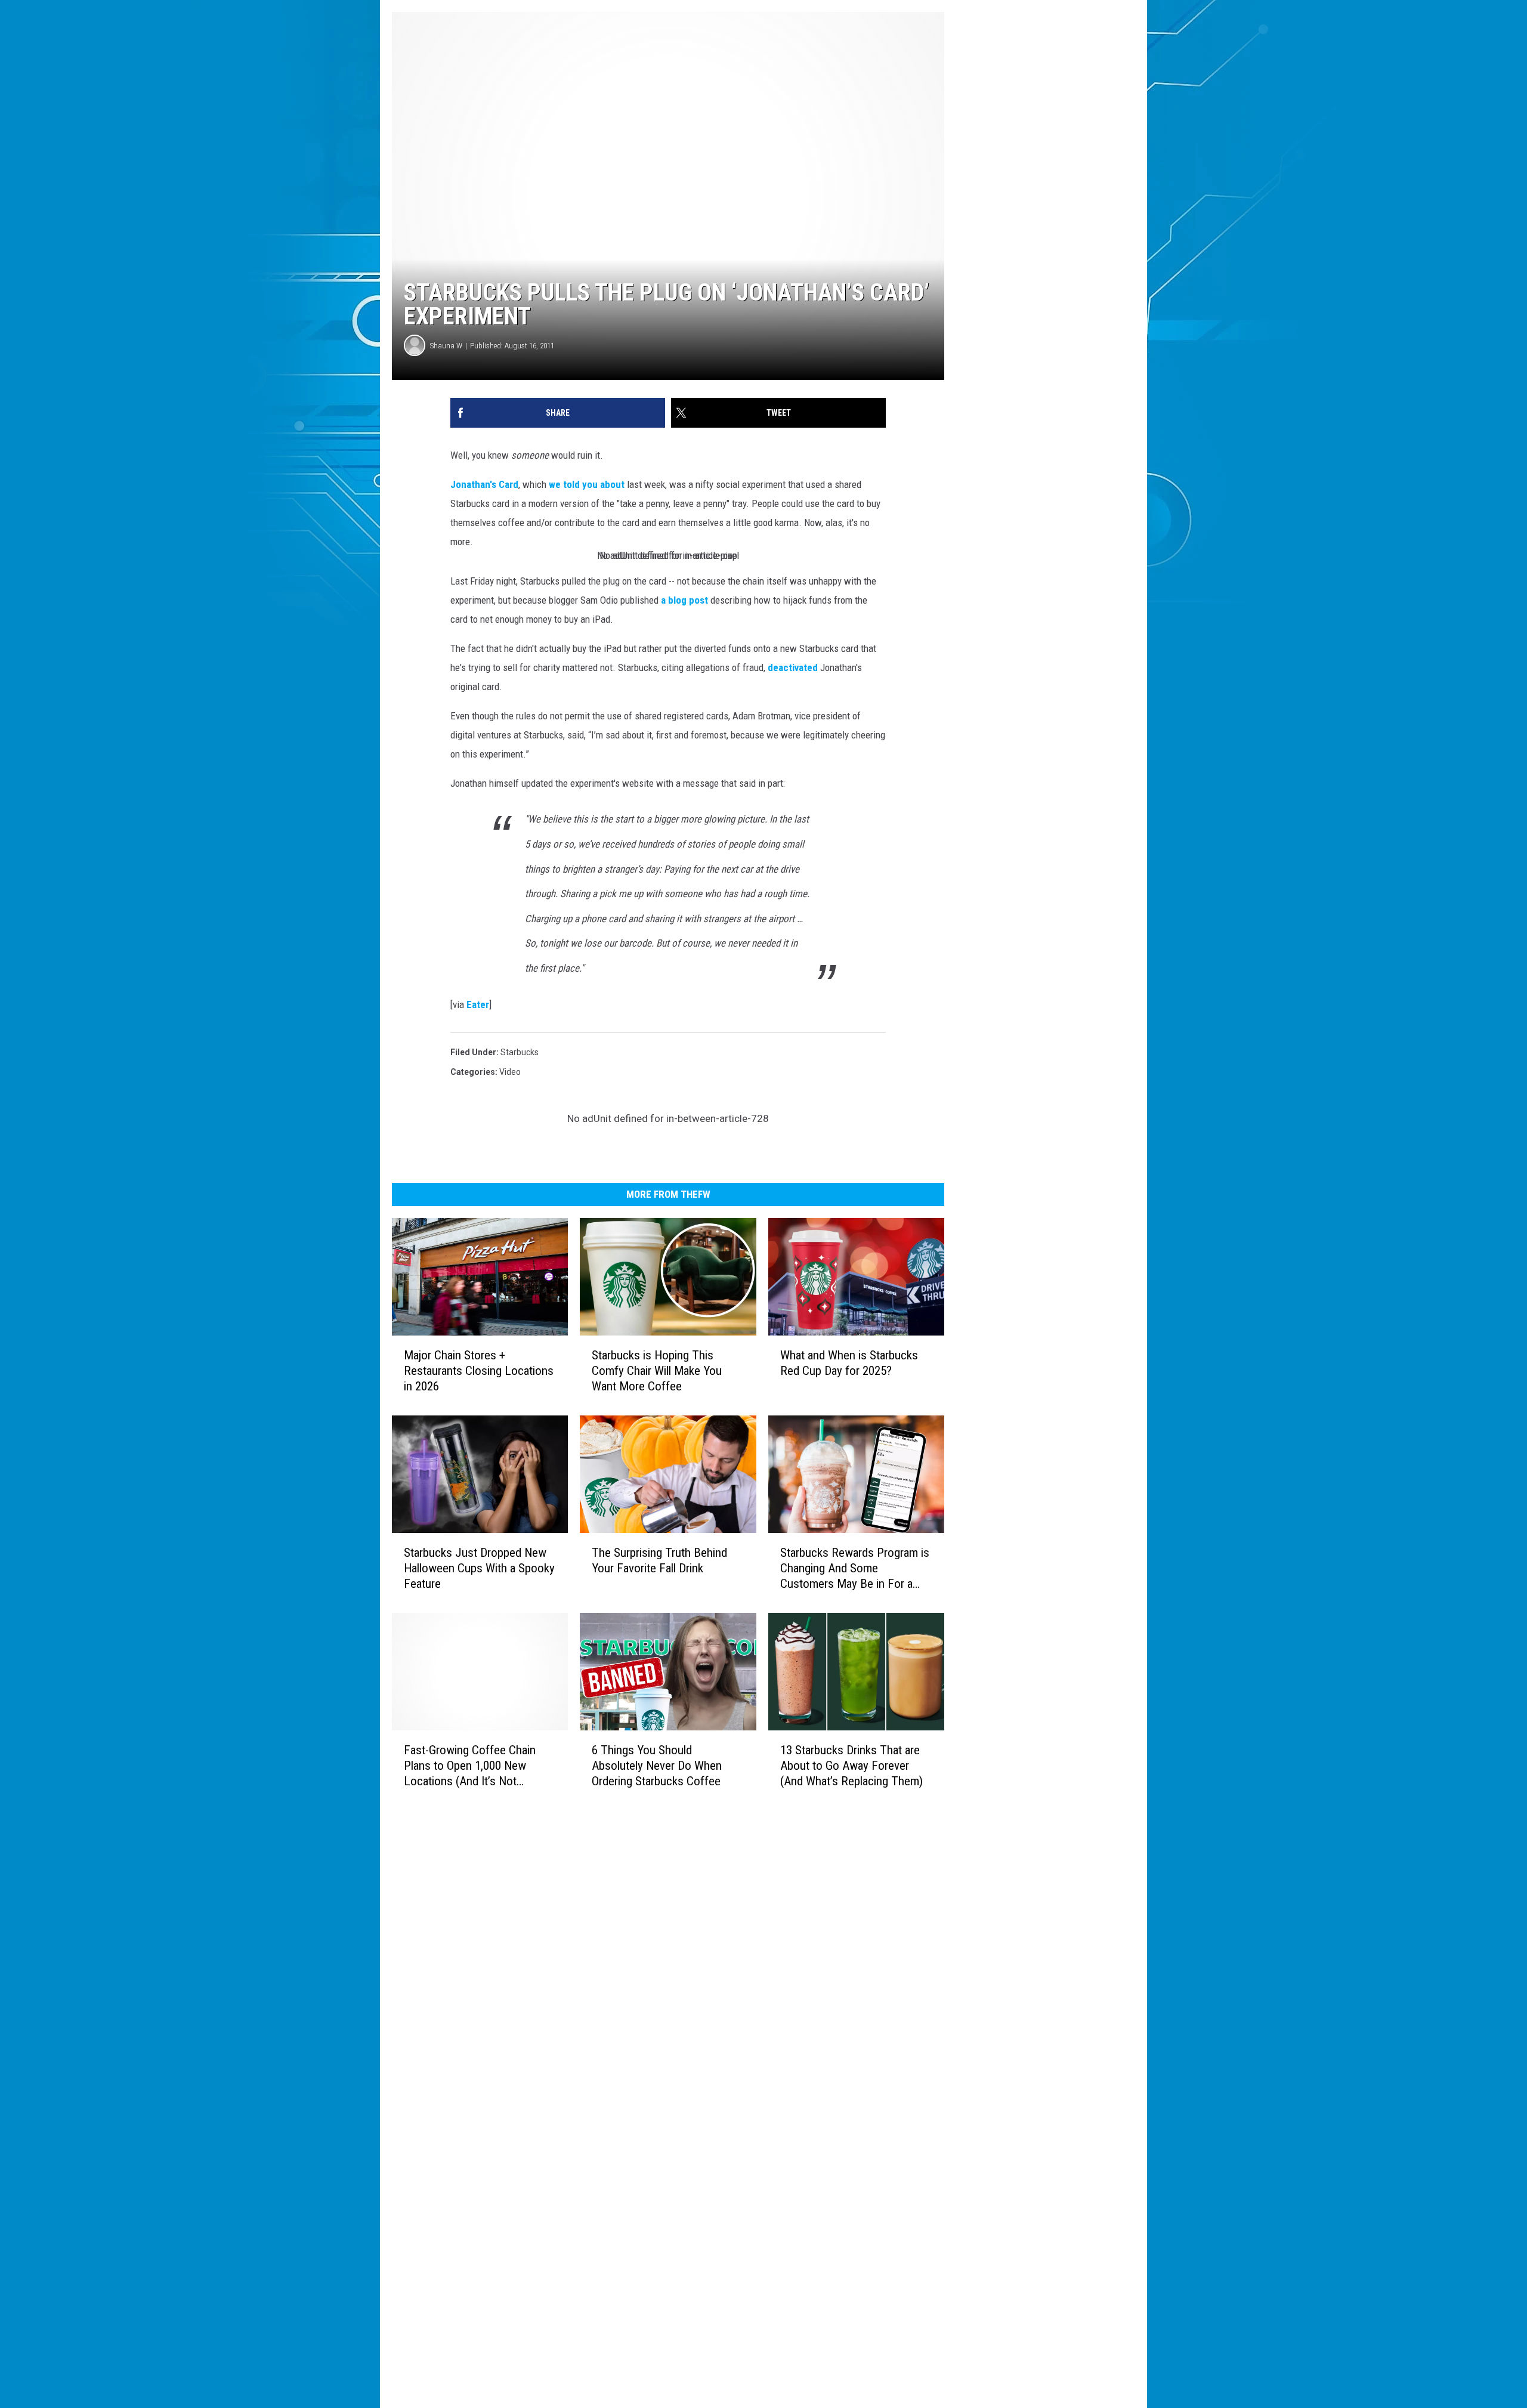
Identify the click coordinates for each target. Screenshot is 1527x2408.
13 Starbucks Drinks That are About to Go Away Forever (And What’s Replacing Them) (851, 1766)
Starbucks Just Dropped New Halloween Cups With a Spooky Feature (479, 1568)
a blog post (684, 600)
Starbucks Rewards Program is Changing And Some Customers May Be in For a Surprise (855, 1568)
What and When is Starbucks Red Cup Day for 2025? (849, 1363)
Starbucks (520, 1052)
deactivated (793, 667)
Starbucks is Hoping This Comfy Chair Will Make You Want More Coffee (657, 1371)
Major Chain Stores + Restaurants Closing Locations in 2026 (479, 1371)
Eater (478, 1004)
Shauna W (446, 346)
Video (510, 1072)
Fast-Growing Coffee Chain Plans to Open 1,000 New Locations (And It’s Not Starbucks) (470, 1766)
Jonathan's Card (484, 484)
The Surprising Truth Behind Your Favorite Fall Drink (659, 1560)
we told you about (587, 484)
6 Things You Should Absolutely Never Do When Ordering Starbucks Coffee (657, 1766)
